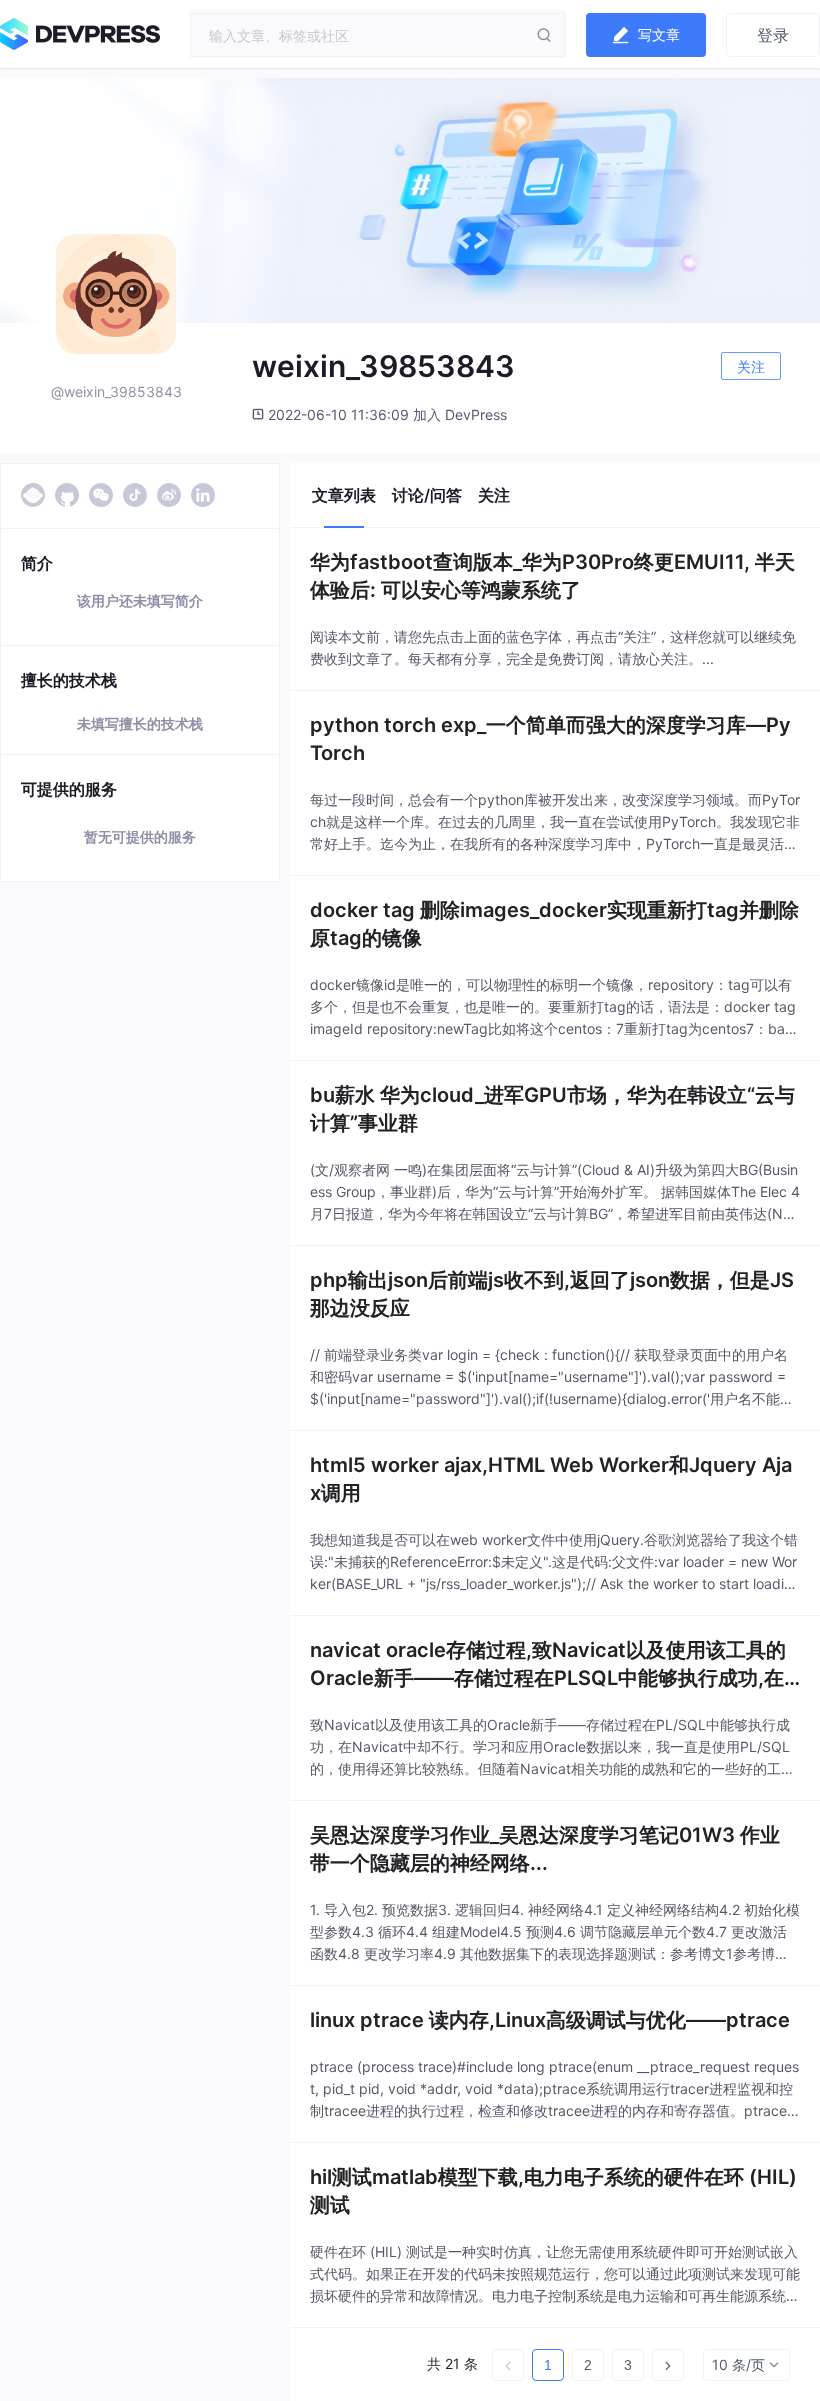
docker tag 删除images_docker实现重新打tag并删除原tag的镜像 (554, 924)
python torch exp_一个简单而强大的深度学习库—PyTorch (550, 739)
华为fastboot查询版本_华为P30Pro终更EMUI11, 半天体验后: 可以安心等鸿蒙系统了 (552, 576)
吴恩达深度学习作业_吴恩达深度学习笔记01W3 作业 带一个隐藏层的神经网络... (545, 1849)
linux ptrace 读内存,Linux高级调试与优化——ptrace (550, 2020)
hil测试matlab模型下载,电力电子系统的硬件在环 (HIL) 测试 (553, 2191)
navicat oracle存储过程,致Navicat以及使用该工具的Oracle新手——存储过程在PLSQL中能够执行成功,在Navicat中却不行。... (554, 1665)
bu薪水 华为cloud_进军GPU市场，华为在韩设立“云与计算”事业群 (552, 1109)
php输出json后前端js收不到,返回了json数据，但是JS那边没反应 (552, 1294)
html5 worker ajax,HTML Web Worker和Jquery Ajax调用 (551, 1479)
